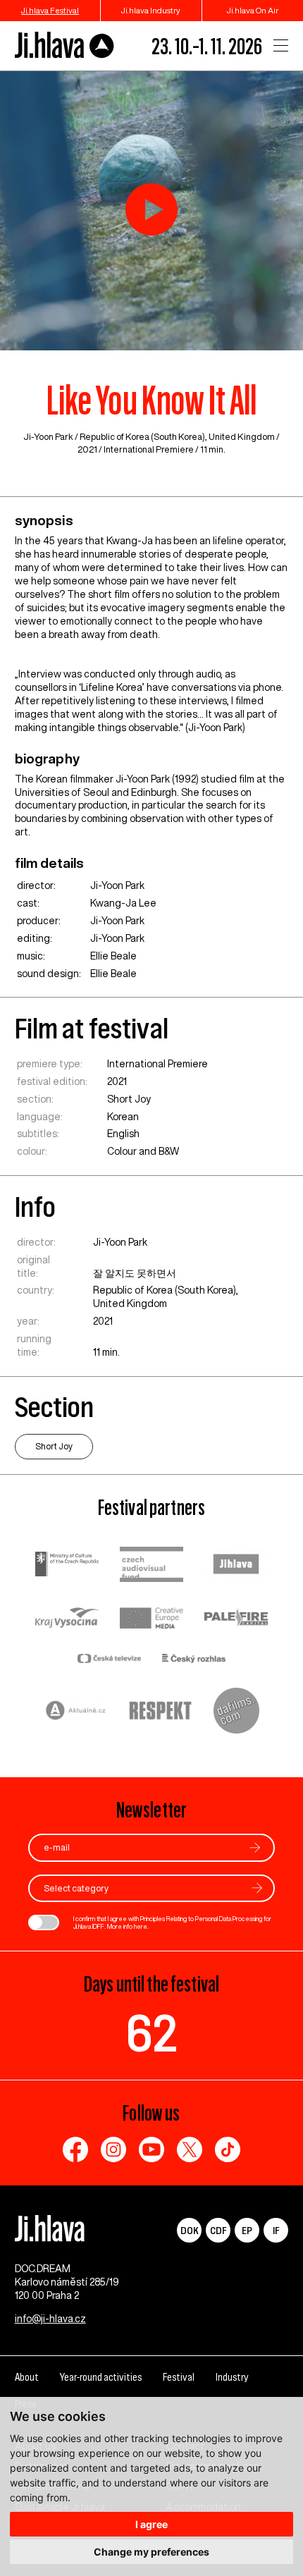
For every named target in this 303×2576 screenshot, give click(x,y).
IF (276, 2230)
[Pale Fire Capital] (236, 1620)
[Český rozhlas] (194, 1660)
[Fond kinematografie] (151, 1566)
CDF (218, 2230)
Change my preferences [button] (151, 2552)
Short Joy (129, 1099)
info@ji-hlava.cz (50, 2319)
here (141, 1926)
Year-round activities (101, 2377)
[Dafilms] (236, 1712)
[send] (255, 1847)
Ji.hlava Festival (50, 10)
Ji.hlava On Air (253, 10)
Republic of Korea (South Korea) (142, 437)
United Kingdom (242, 437)
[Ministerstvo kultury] (67, 1566)
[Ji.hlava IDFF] (65, 45)
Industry (232, 2377)
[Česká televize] (109, 1660)
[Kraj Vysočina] (67, 1619)
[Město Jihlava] (236, 1566)
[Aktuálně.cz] (76, 1712)
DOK (190, 2230)
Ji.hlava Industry (151, 10)
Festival (179, 2377)
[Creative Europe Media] (151, 1619)
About (27, 2377)
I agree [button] (151, 2524)
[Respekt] (161, 1712)
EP (247, 2230)
